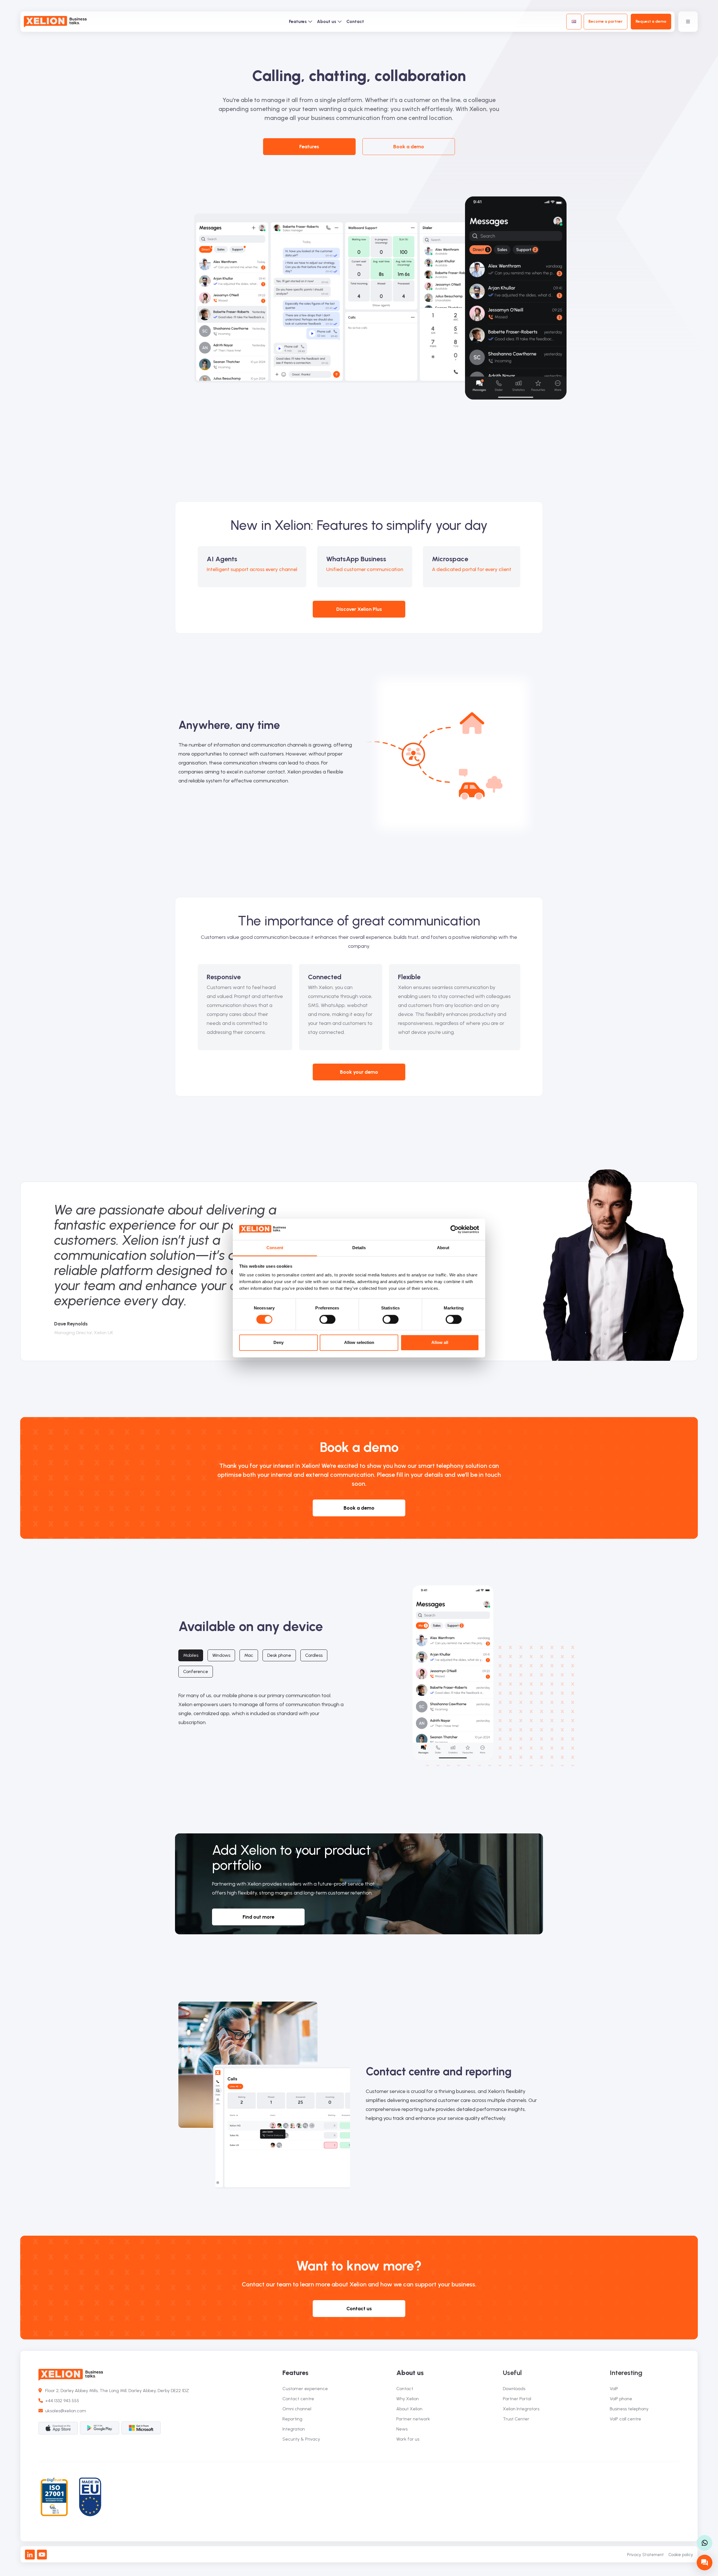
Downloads (514, 2389)
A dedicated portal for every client (472, 569)
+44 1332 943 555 (61, 2401)
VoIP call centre (625, 2419)
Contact (355, 21)
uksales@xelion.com (66, 2411)
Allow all (440, 1343)
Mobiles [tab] (191, 1655)
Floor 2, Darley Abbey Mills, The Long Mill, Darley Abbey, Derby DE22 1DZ (115, 2391)
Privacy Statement (645, 2555)
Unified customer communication (365, 569)
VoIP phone (621, 2399)
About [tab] (443, 1248)
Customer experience (305, 2389)
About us (327, 21)
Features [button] (309, 147)
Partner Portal (517, 2399)
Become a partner (606, 21)
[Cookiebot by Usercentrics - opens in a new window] (454, 1229)
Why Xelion (408, 2399)
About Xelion (409, 2409)
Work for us (408, 2439)
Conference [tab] (196, 1671)
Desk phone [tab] (279, 1655)
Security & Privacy (301, 2439)
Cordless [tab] (314, 1655)
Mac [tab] (249, 1655)
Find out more (258, 1917)
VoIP (614, 2389)
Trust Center (516, 2419)
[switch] (327, 1319)
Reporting (292, 2419)
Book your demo (359, 1072)
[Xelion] (55, 22)
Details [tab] (359, 1248)
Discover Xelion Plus (359, 609)
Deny (279, 1343)
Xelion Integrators (521, 2409)
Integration (294, 2429)
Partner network (413, 2419)
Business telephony (629, 2409)
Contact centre (298, 2399)
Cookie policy (681, 2555)
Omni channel (297, 2409)
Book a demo (409, 147)
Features (298, 21)
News (402, 2429)
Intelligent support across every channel (252, 569)
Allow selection (359, 1343)
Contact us (359, 2309)
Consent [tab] (275, 1248)
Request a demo (651, 21)
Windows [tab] (221, 1655)
